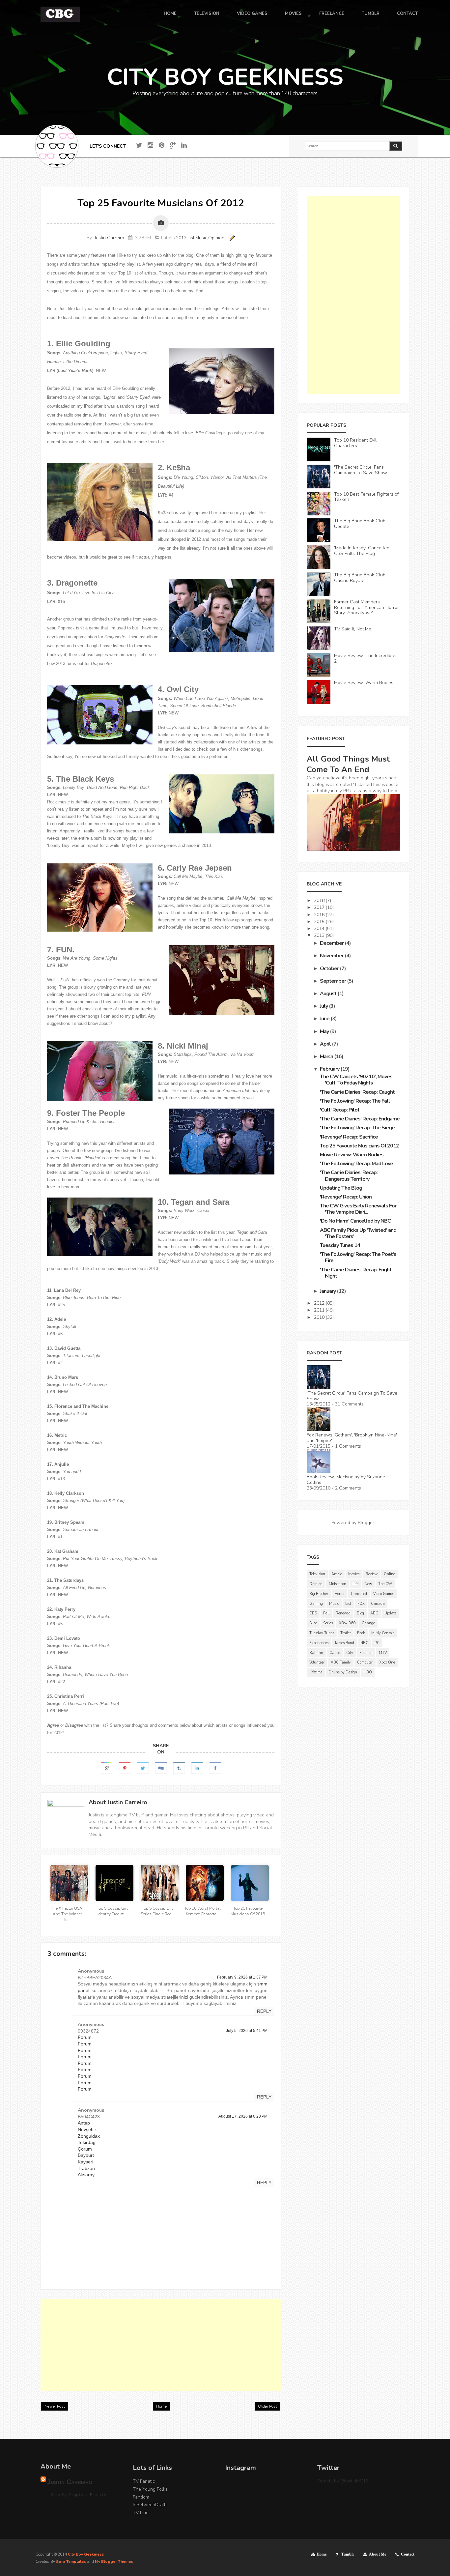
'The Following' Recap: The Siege (357, 1128)
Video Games (384, 1594)
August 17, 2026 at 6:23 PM (243, 2116)
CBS (313, 1613)
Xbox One (387, 1662)
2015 (320, 922)
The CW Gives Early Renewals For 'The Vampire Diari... (358, 1209)
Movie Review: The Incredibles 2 (366, 658)
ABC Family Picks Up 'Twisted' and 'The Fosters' (358, 1233)
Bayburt (86, 2155)
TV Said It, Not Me (353, 629)
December (332, 943)
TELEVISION (207, 14)
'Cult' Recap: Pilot (340, 1110)
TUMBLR (371, 14)
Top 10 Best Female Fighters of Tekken (366, 497)
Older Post (267, 2406)
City (350, 1653)
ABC (374, 1613)
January (328, 1291)
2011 (320, 1310)
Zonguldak (89, 2136)
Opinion (216, 238)
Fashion (366, 1653)
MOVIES (293, 14)
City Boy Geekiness (86, 2554)
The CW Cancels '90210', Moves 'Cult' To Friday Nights (356, 1080)
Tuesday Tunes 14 (340, 1245)
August (329, 994)
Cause (335, 1653)
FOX (361, 1604)
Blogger (366, 1523)
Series (328, 1623)
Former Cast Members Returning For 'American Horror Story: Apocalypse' (366, 608)
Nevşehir (87, 2129)
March (327, 1056)
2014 (320, 928)
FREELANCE (332, 14)
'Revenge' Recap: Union (346, 1197)
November (332, 956)
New (368, 1584)
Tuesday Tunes (322, 1633)
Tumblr (348, 2554)
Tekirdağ (87, 2142)
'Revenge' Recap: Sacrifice (349, 1137)
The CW (385, 1584)
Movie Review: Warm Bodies (364, 683)
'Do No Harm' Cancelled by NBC (355, 1221)
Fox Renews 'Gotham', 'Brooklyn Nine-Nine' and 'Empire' (352, 1438)
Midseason (337, 1584)
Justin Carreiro (109, 238)
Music (201, 238)
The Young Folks (150, 2489)
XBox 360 (347, 1623)
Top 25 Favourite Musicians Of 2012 (359, 1146)
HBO (368, 1672)
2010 (320, 1317)
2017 (320, 907)
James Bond (344, 1643)
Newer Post (55, 2406)
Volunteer (317, 1662)
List (191, 238)
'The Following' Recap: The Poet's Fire (358, 1257)
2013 (320, 935)
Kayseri (85, 2162)
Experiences (319, 1643)
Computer (365, 1662)
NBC (364, 1643)
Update (390, 1613)
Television (317, 1574)
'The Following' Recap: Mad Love (356, 1164)
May (325, 1031)
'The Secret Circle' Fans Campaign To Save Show (361, 470)
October (330, 969)
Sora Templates (71, 2562)
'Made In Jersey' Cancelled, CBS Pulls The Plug (362, 551)
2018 (320, 900)
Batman (316, 1653)
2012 (181, 238)
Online (389, 1574)
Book (361, 1633)
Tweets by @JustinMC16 (343, 2481)
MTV (383, 1653)
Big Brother (319, 1594)
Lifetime (316, 1672)
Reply (264, 2011)
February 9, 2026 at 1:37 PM (242, 1977)
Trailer (346, 1633)
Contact (408, 2554)
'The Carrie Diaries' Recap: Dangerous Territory (349, 1176)
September (333, 981)
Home (161, 2406)
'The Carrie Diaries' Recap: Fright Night (356, 1273)
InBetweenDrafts (150, 2505)
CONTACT (407, 14)
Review (372, 1574)
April (326, 1044)
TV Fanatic (144, 2481)
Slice (313, 1623)
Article (337, 1574)
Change (368, 1623)
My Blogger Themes (114, 2562)
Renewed (343, 1613)
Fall (326, 1613)
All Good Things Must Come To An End (348, 764)
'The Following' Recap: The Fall (355, 1101)
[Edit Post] (231, 238)
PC (377, 1643)
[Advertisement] (161, 2345)
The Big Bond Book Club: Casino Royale (360, 578)
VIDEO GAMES (252, 14)
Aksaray (86, 2175)
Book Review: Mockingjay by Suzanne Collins (346, 1480)
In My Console (383, 1633)
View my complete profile (78, 2495)
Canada (378, 1604)
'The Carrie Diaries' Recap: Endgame (360, 1119)
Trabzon (86, 2168)
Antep (84, 2123)
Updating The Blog (341, 1188)
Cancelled (359, 1594)
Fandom (141, 2497)
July (324, 1006)
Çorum (85, 2149)
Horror (339, 1594)
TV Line (141, 2513)
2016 (320, 915)
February (330, 1069)
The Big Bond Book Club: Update (360, 524)
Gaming (316, 1604)
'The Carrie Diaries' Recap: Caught (357, 1092)
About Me (378, 2554)
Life (355, 1584)
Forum (85, 2037)
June (325, 1019)
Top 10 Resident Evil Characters (355, 443)
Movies (354, 1574)
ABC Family (341, 1662)
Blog (360, 1613)
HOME (170, 14)
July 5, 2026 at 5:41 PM (247, 2031)
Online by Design (343, 1672)
